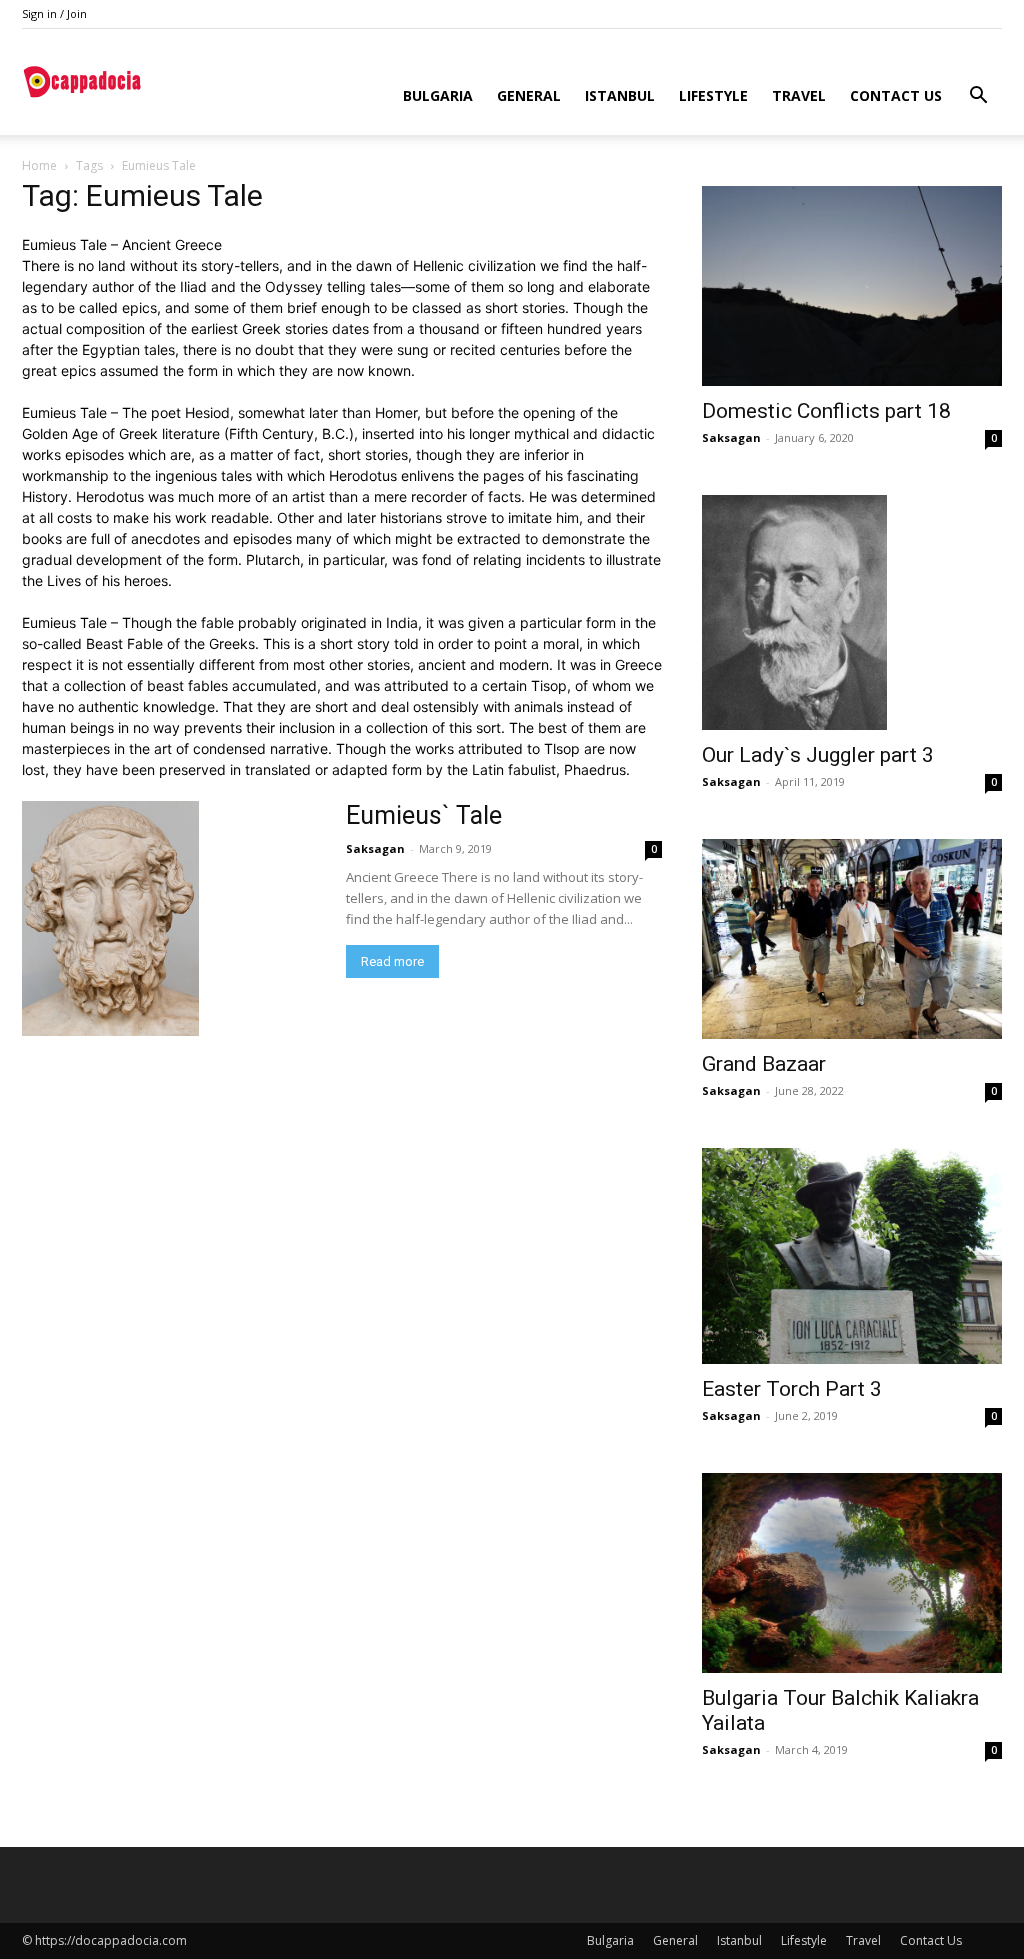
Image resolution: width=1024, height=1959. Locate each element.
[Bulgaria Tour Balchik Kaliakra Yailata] (852, 1573)
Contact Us (896, 95)
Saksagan (375, 848)
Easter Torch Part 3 (792, 1389)
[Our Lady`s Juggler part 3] (852, 612)
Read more (392, 961)
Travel (799, 95)
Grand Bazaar (764, 1064)
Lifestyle (713, 95)
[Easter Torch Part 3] (852, 1256)
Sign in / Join (54, 13)
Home (39, 165)
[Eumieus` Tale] (172, 918)
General (529, 95)
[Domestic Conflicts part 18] (852, 286)
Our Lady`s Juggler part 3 (818, 755)
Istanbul (620, 95)
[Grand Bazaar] (852, 939)
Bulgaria (438, 95)
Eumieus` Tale (424, 815)
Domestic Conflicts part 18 (826, 411)
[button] (978, 97)
